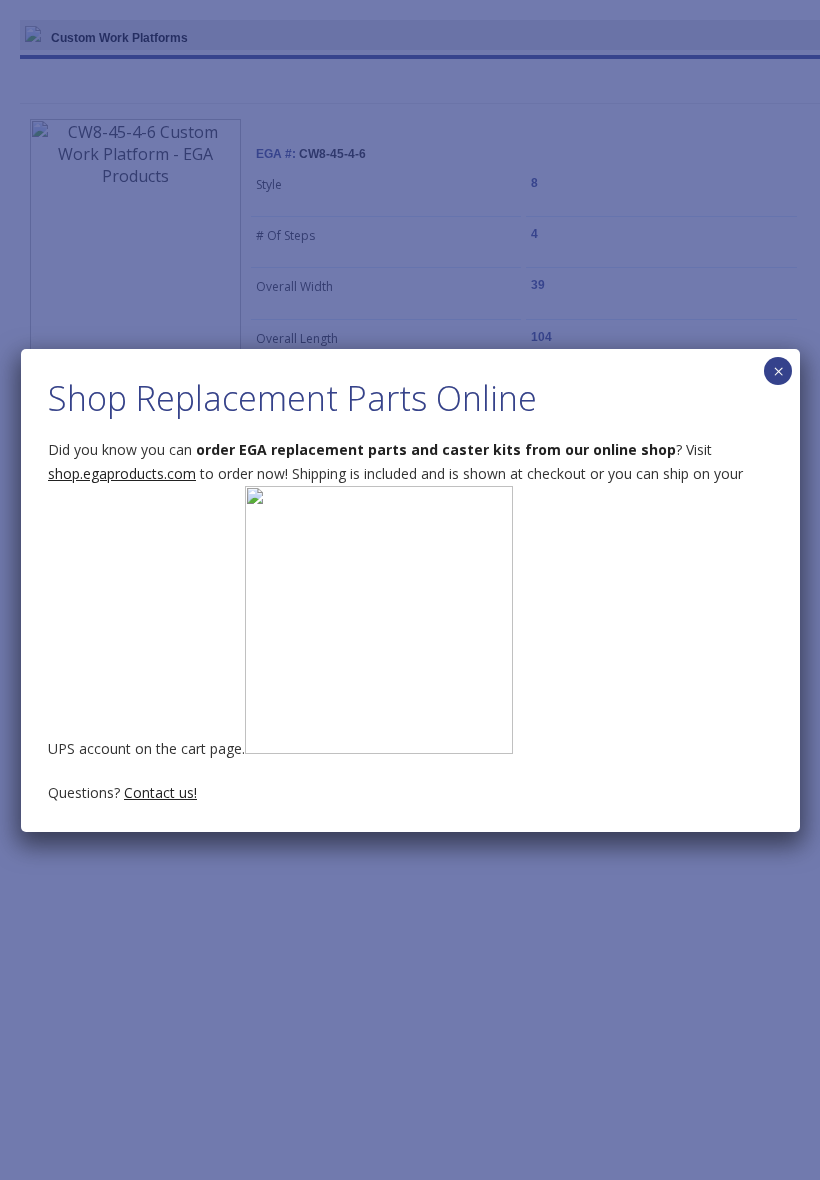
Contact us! (160, 792)
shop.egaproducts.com (122, 473)
